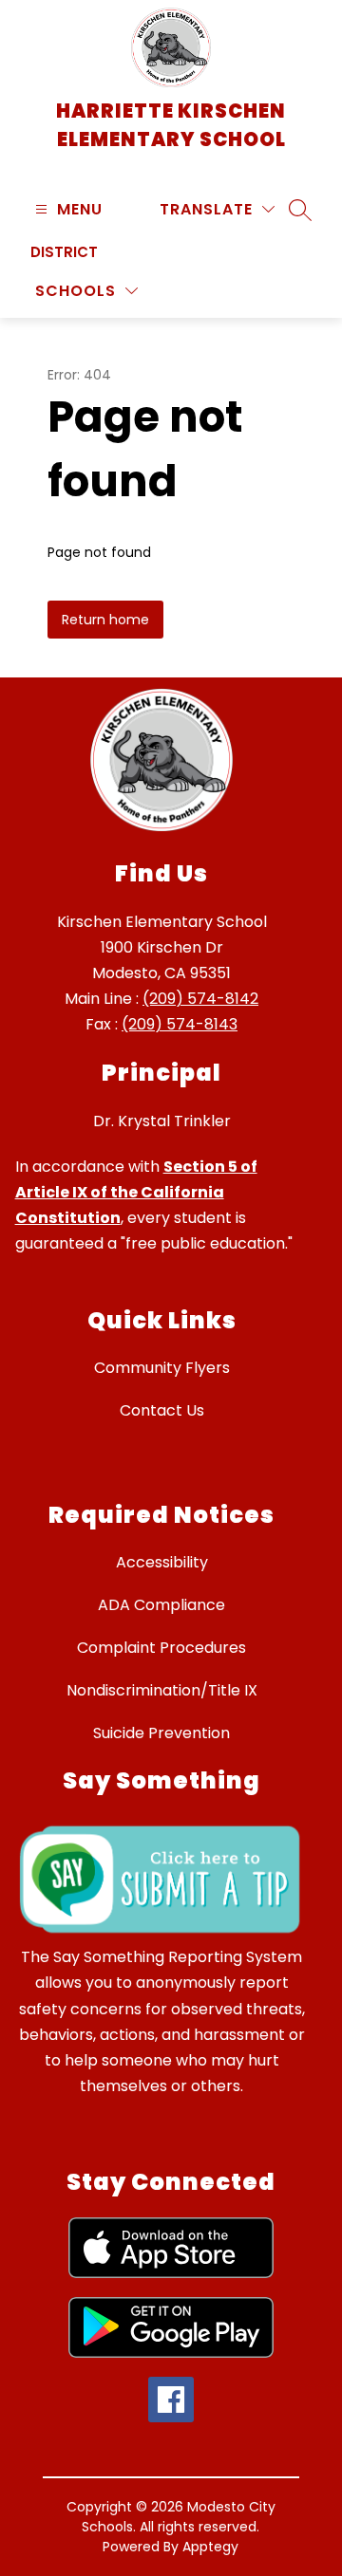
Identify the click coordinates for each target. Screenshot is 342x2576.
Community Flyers (162, 1368)
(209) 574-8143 (180, 1024)
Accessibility (162, 1562)
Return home (105, 620)
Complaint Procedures (161, 1648)
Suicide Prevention (161, 1733)
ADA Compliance (161, 1605)
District (64, 252)
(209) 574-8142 (200, 999)
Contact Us (162, 1410)
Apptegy (210, 2547)
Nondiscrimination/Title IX (162, 1690)
